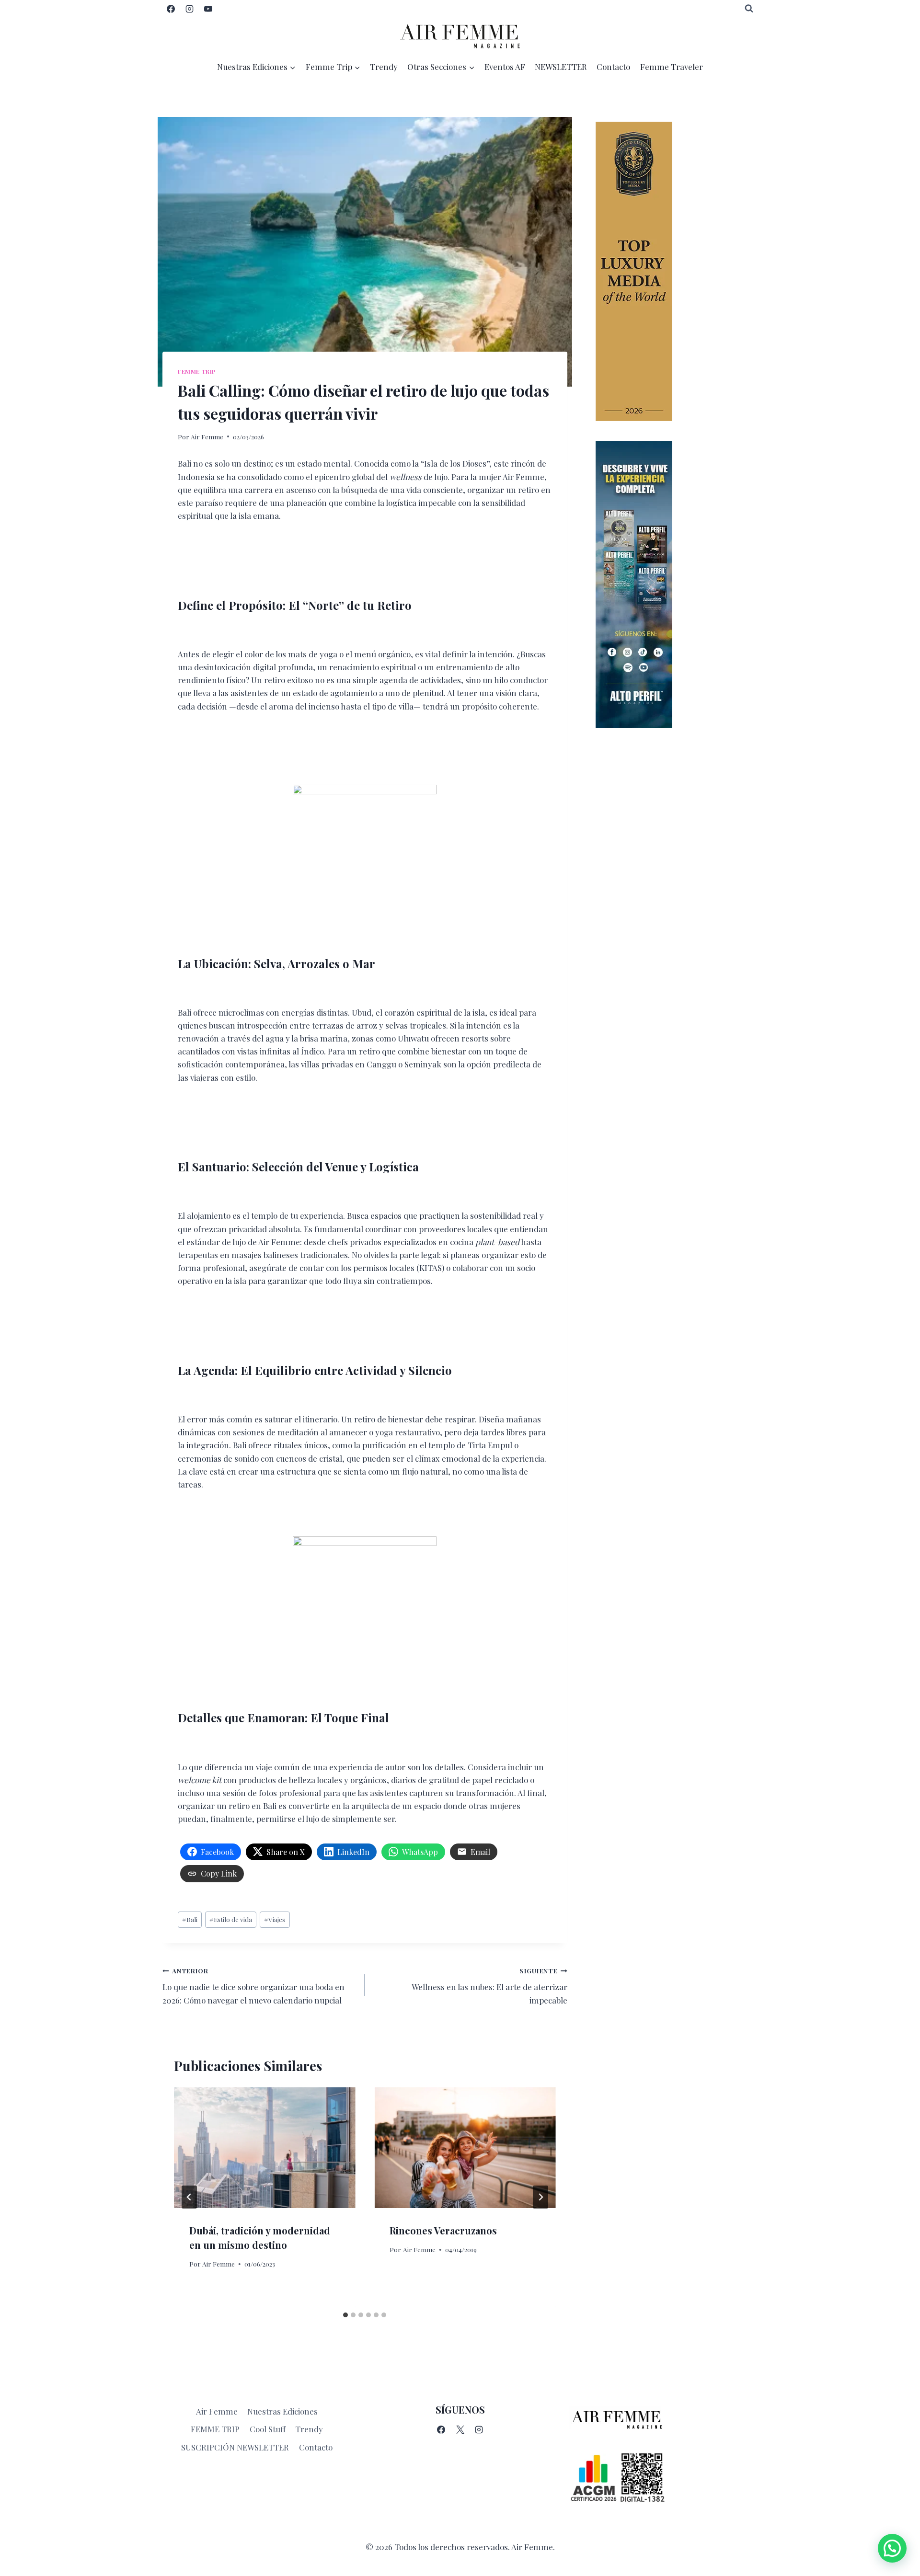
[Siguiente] (540, 2197)
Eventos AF (505, 67)
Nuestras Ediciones (282, 2411)
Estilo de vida (231, 1919)
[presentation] (264, 2148)
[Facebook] (171, 9)
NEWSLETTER (561, 67)
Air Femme (207, 436)
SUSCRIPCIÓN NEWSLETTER (235, 2447)
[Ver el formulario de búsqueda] (749, 9)
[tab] (345, 2315)
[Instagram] (189, 9)
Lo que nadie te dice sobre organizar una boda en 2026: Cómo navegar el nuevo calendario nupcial (253, 1986)
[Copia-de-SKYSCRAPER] (677, 584)
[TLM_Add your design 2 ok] (677, 271)
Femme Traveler (672, 67)
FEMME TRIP (215, 2429)
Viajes (275, 1919)
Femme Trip (197, 371)
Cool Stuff (268, 2429)
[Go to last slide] (189, 2197)
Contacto (613, 67)
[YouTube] (208, 9)
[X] (460, 2430)
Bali (190, 1919)
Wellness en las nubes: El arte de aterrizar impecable (489, 1986)
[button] (892, 2548)
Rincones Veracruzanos (443, 2230)
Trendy (384, 67)
